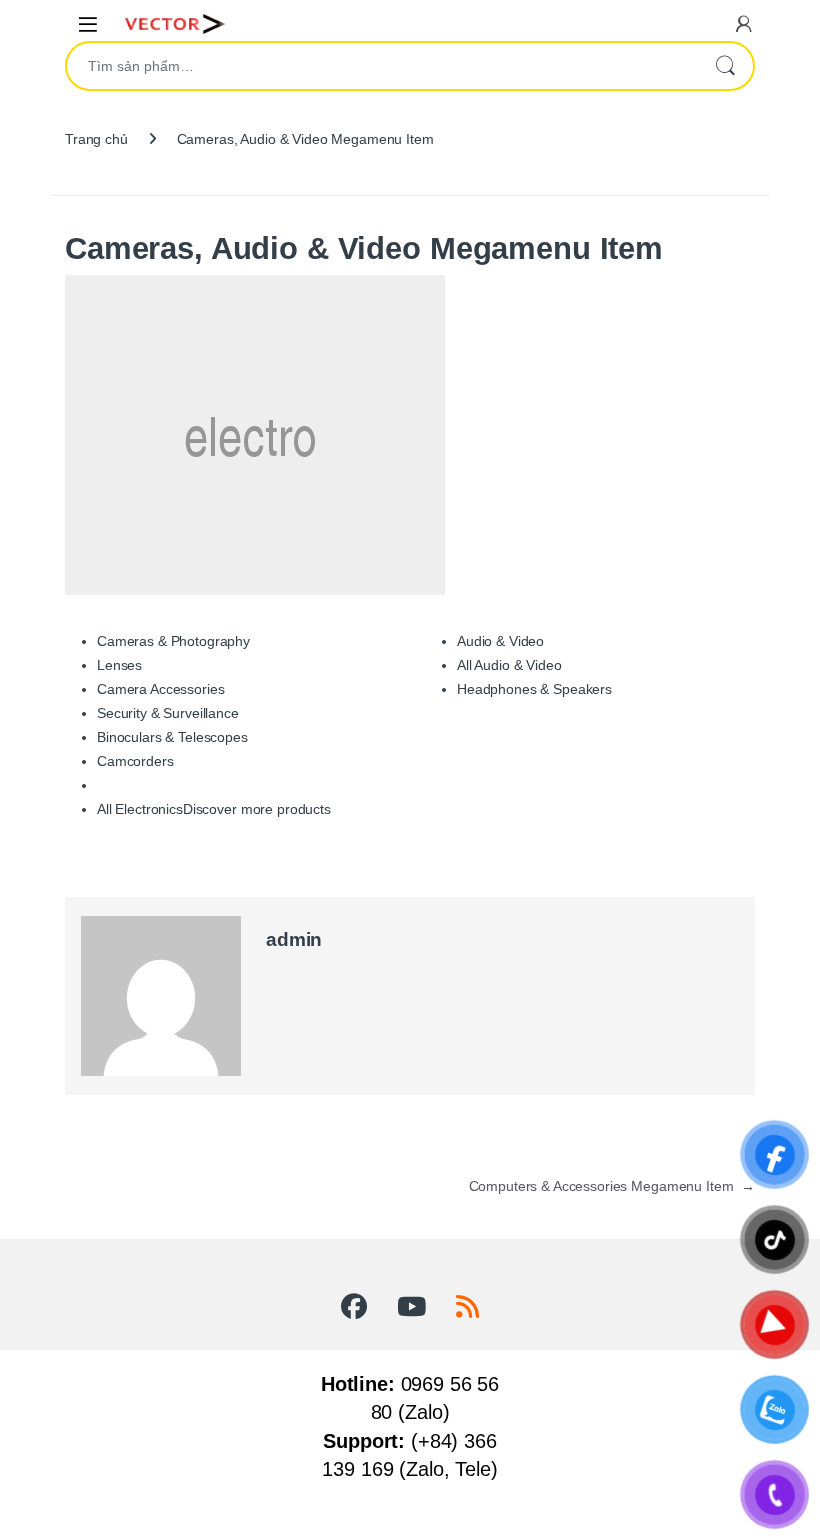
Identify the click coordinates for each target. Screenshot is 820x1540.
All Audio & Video (509, 665)
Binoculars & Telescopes (172, 737)
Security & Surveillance (168, 713)
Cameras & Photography (173, 641)
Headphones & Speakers (534, 689)
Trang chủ (96, 139)
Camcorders (135, 761)
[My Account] (744, 23)
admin (294, 939)
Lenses (119, 665)
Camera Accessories (160, 689)
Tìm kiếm (725, 66)
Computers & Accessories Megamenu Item (612, 1186)
